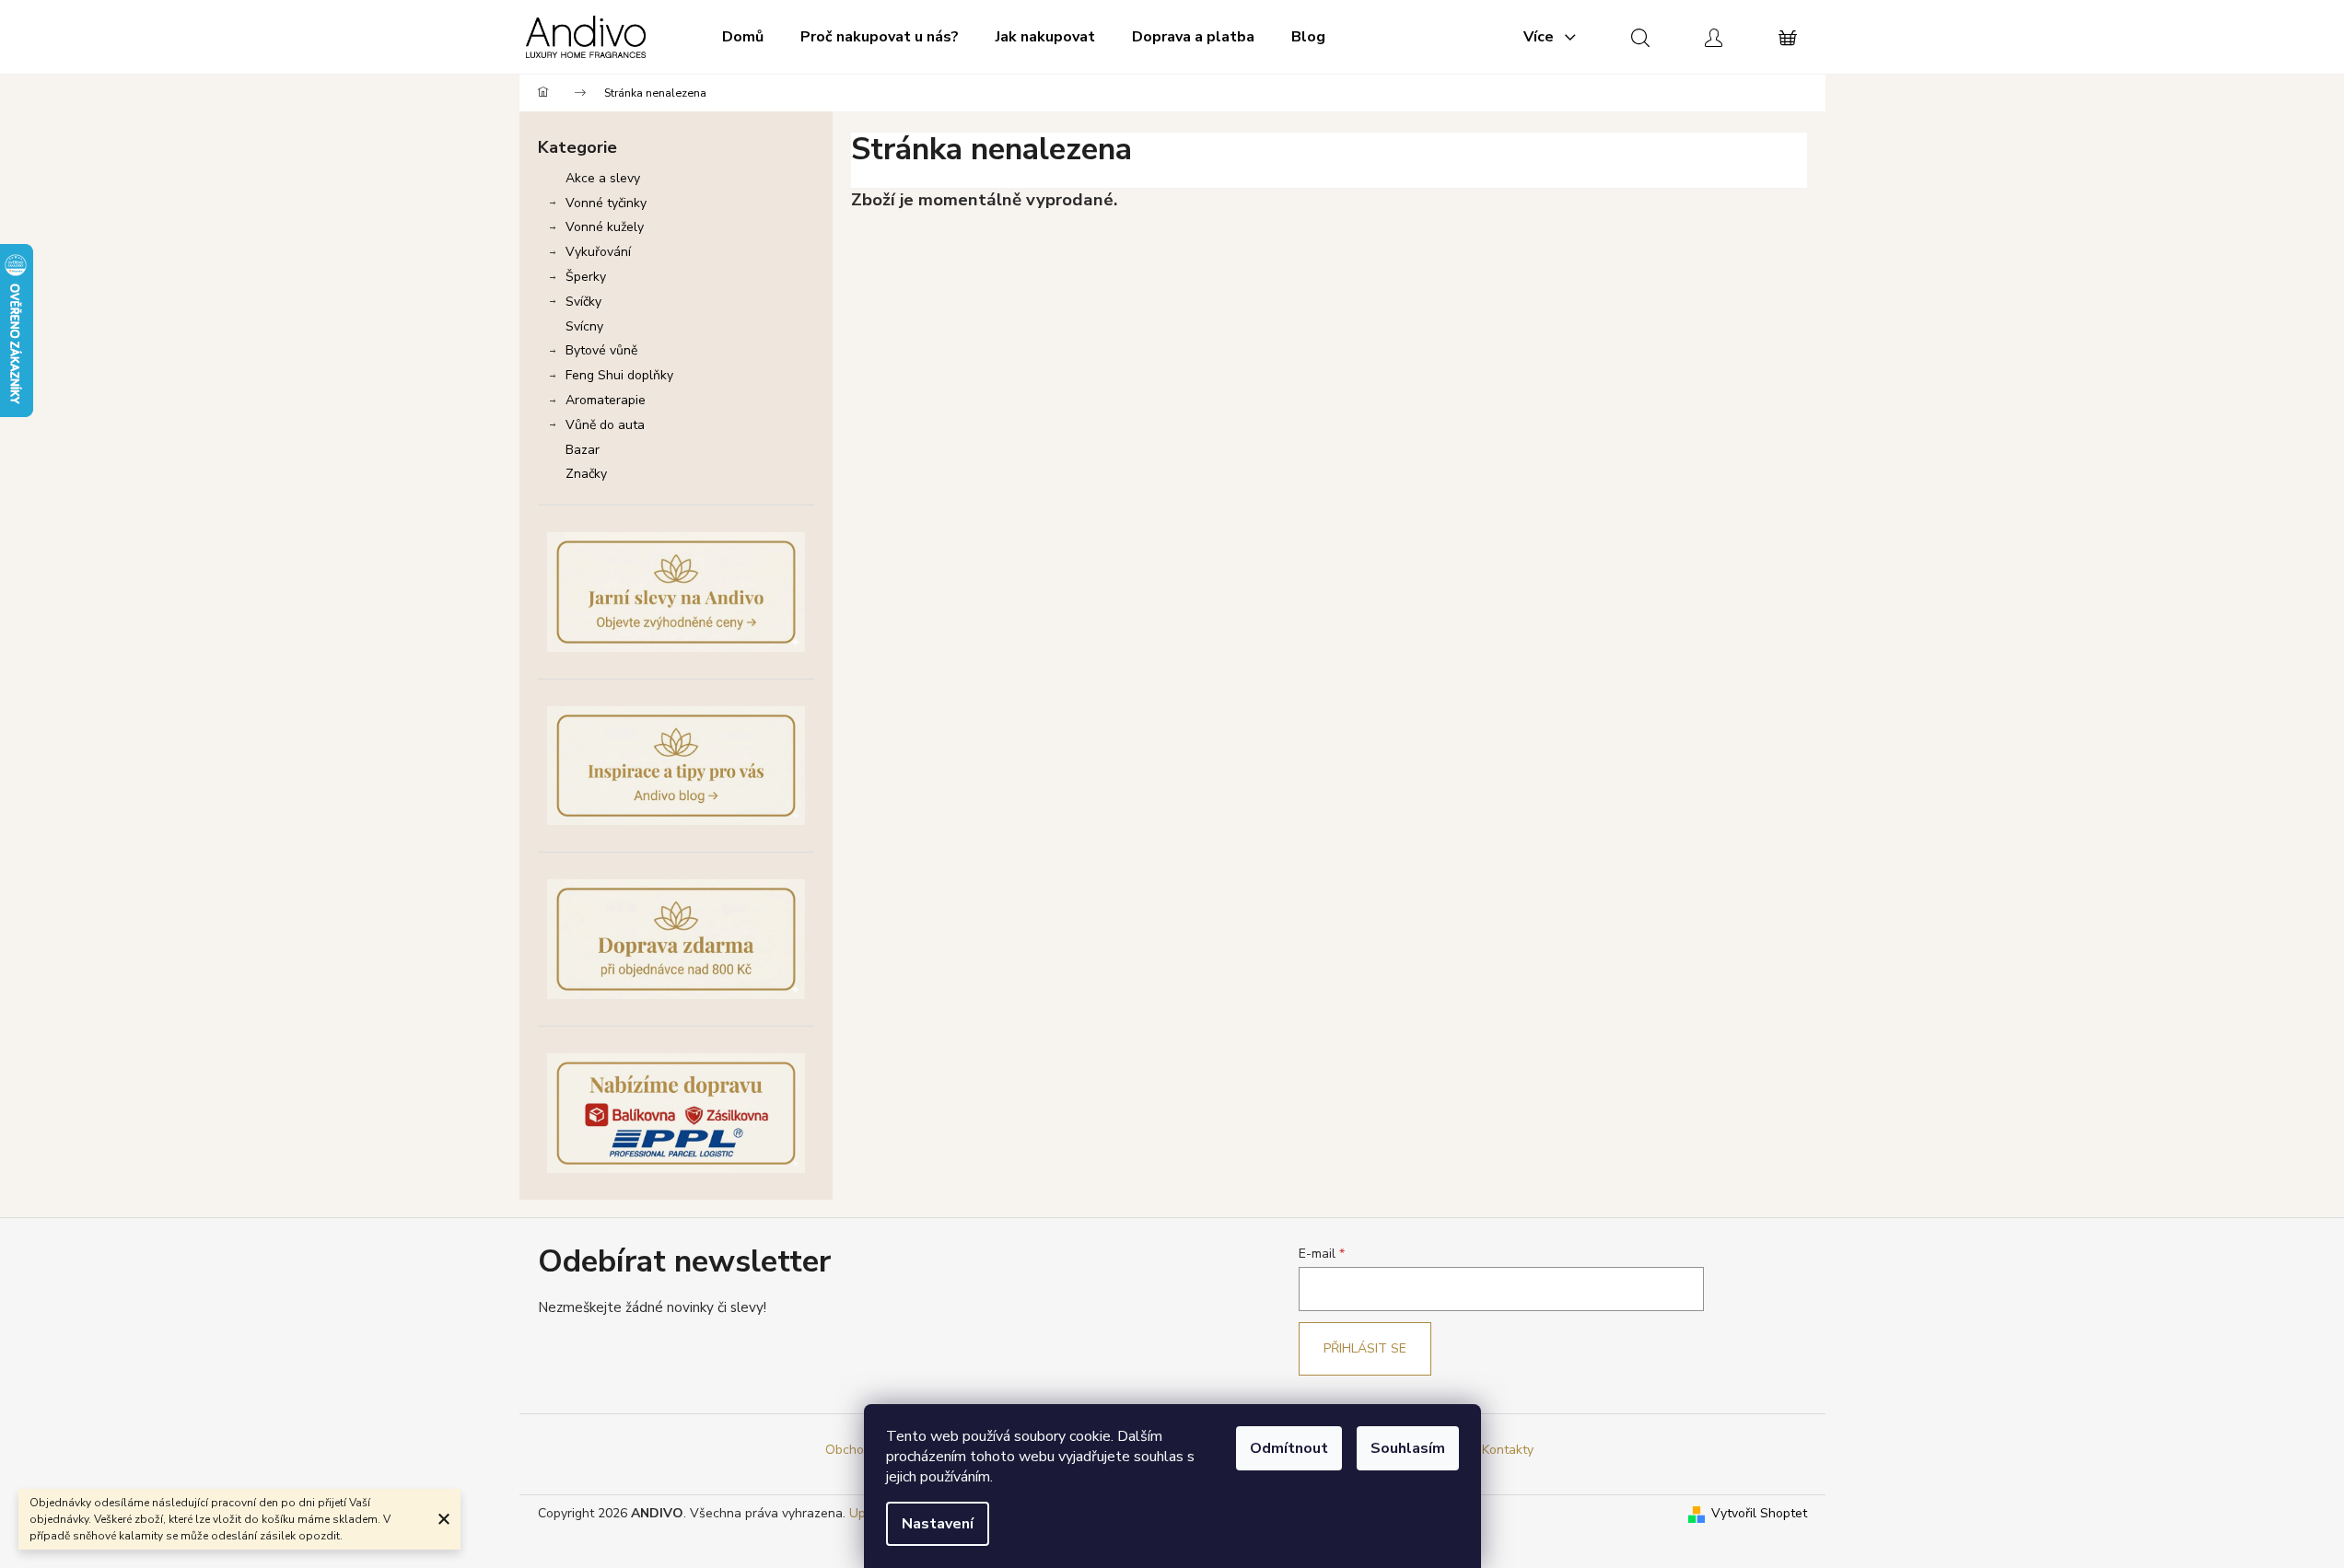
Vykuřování (598, 252)
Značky (586, 474)
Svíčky (583, 302)
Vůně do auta (605, 425)
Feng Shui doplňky (619, 375)
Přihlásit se (1365, 1348)
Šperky (586, 277)
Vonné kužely (605, 227)
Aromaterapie (606, 400)
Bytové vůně (601, 350)
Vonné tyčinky (606, 203)
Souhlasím (1408, 1448)
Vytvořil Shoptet (1759, 1513)
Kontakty (1508, 1450)
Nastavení (938, 1524)
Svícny (584, 326)
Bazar (583, 450)
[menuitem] (743, 37)
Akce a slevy (603, 178)
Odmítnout (1289, 1448)
